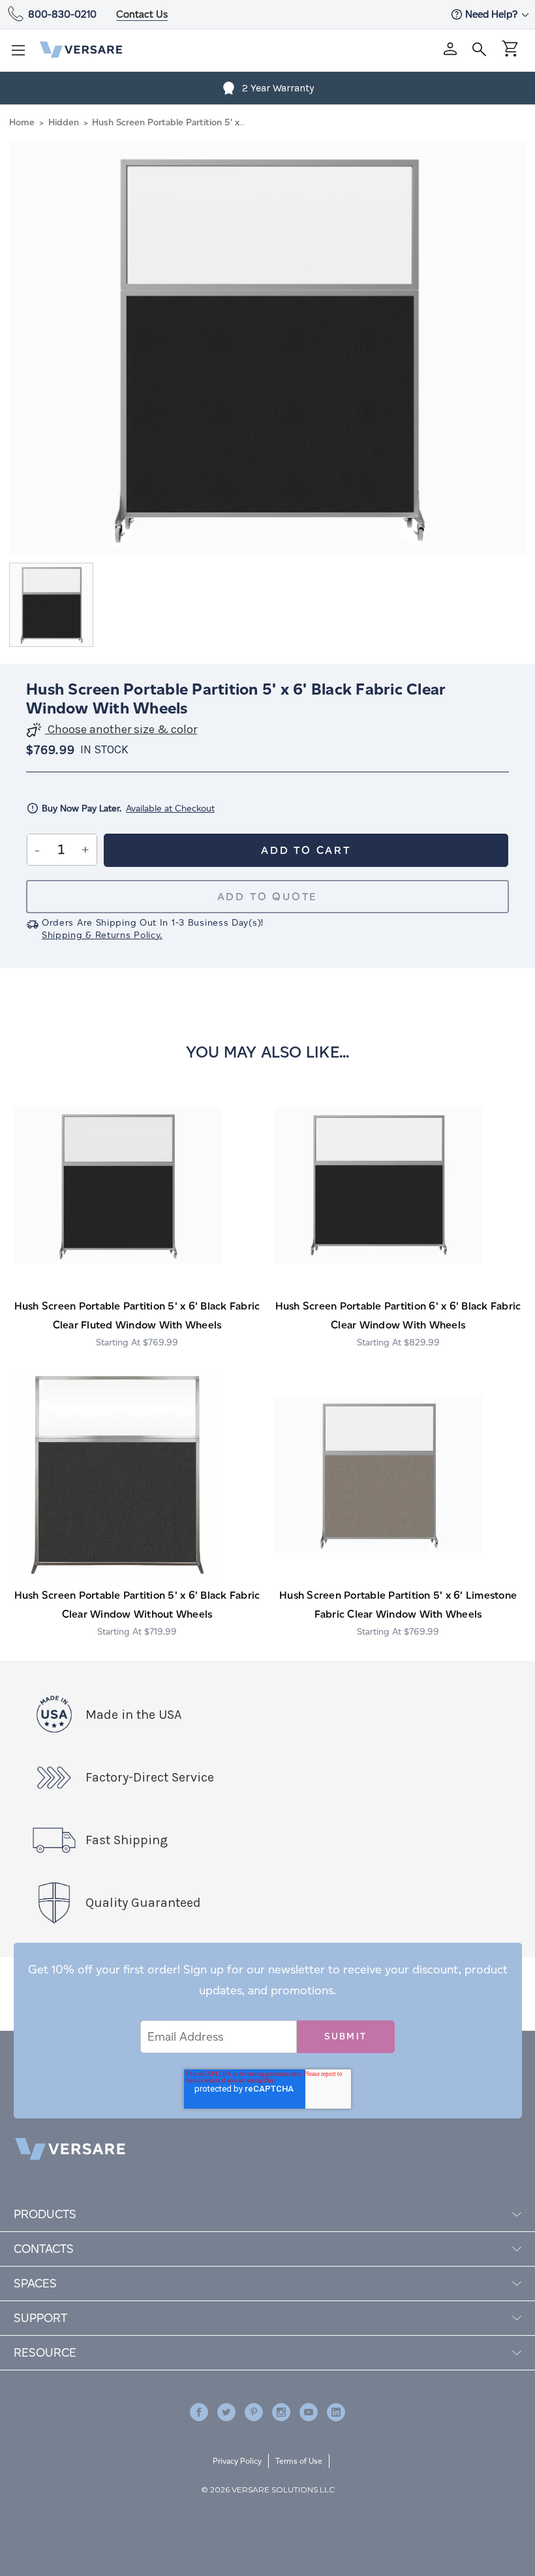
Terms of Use (299, 2461)
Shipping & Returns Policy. (102, 935)
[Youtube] (309, 2412)
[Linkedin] (336, 2412)
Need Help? (493, 14)
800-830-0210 (62, 14)
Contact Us (142, 14)
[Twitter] (226, 2412)
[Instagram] (281, 2412)
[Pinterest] (254, 2412)
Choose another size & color (121, 730)
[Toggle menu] (22, 54)
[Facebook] (199, 2412)
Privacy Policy (237, 2461)
